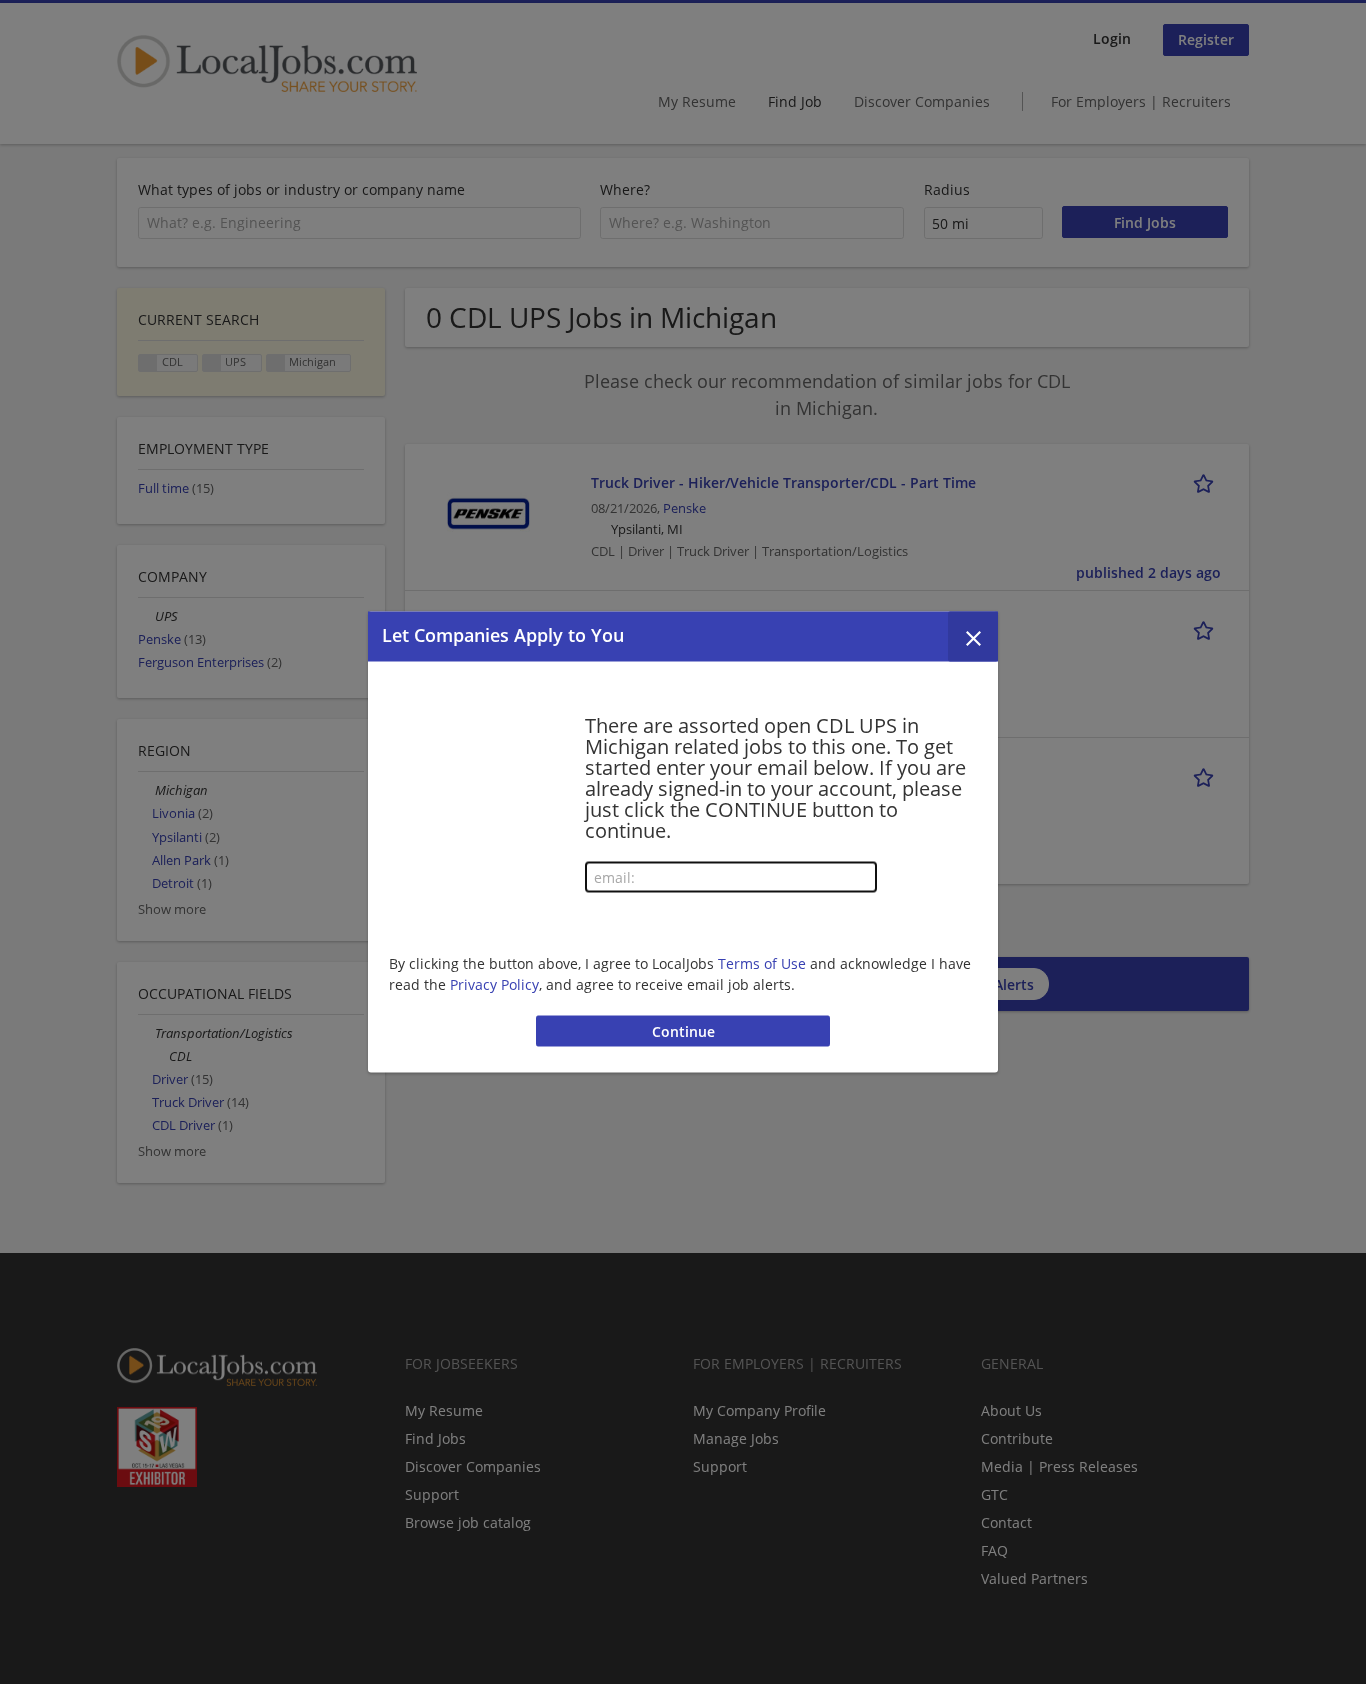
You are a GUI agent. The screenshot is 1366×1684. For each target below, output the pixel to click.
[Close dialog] (973, 637)
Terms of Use (762, 962)
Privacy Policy (494, 983)
